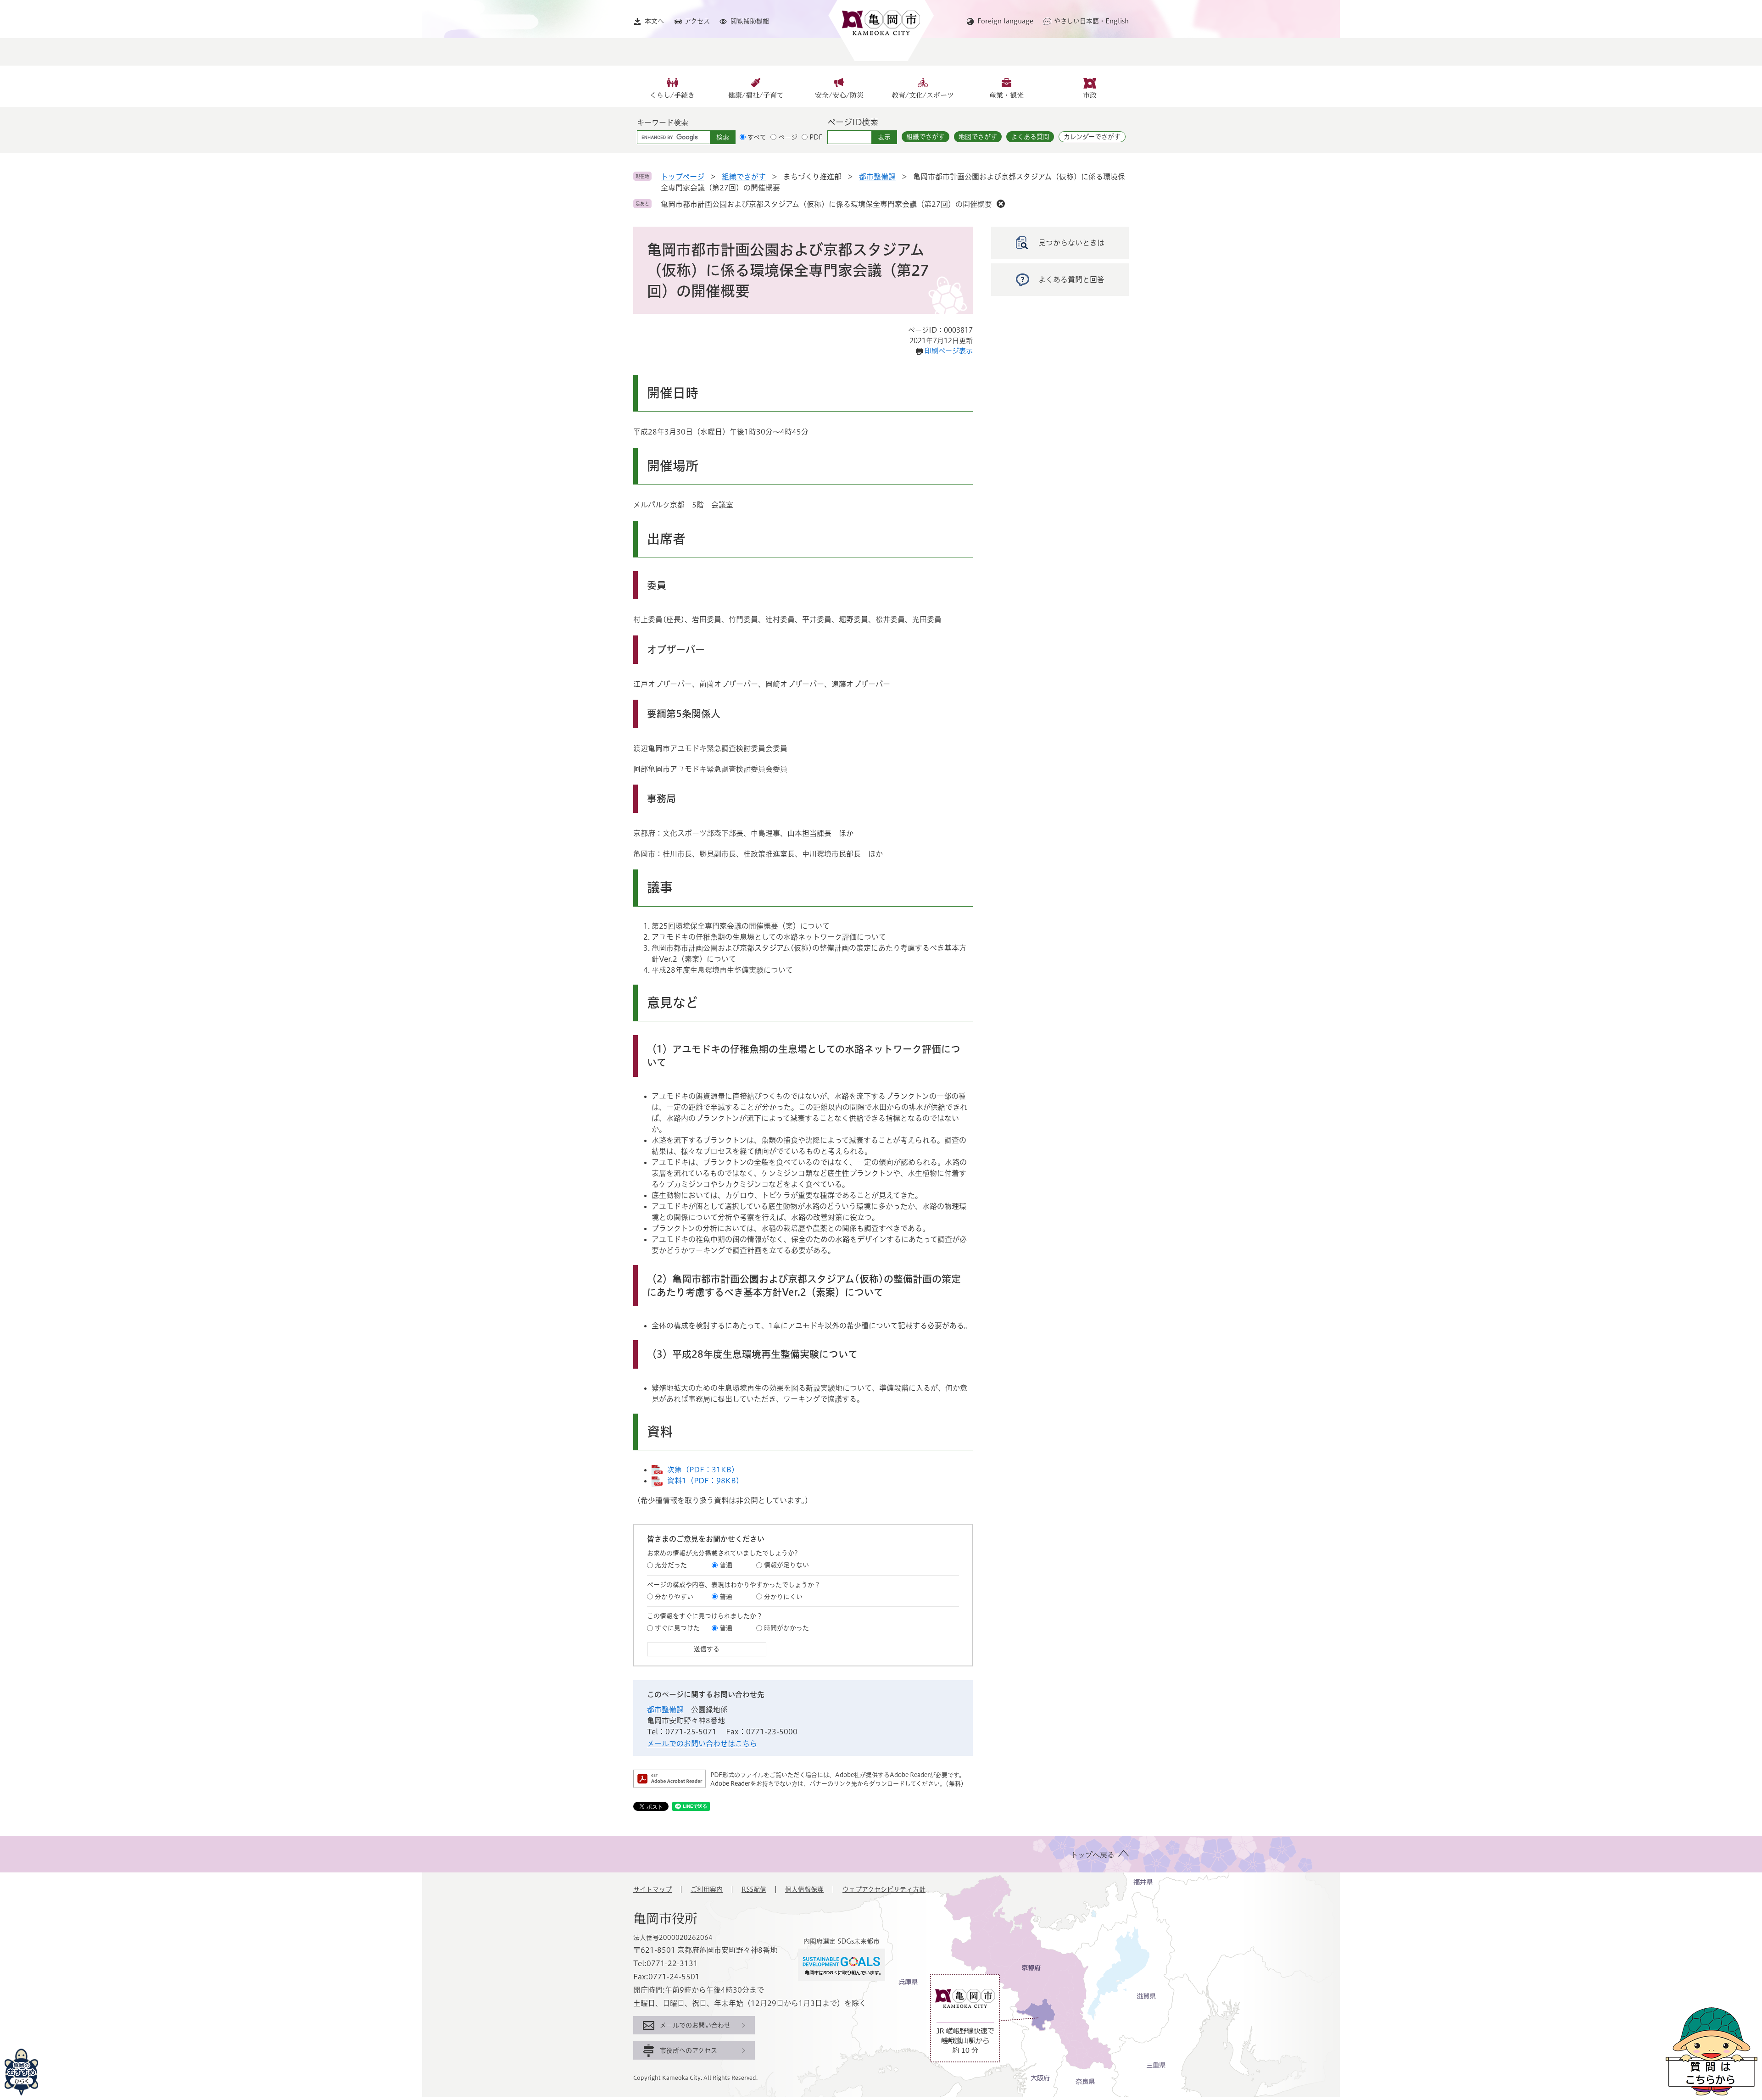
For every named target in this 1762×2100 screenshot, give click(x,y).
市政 (1090, 95)
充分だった (671, 1565)
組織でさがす (926, 137)
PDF (816, 137)
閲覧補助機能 (750, 21)
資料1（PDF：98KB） (705, 1481)
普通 (726, 1565)
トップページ (683, 177)
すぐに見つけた (677, 1628)
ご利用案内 (707, 1889)
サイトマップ (652, 1889)
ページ (788, 137)
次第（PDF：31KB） (703, 1470)
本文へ (654, 21)
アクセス (697, 21)
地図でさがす (978, 137)
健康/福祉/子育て (756, 95)
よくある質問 (1030, 137)
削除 (1001, 204)
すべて (757, 137)
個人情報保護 (804, 1889)
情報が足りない (786, 1565)
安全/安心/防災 (839, 95)
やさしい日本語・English (1091, 21)
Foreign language (1005, 21)
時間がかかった (786, 1628)
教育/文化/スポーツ (923, 95)
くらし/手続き (672, 95)
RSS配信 (754, 1889)
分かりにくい (783, 1597)
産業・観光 (1006, 95)
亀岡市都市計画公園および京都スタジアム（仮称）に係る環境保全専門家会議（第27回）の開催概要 (826, 204)
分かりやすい (674, 1597)
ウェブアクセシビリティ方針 (884, 1889)
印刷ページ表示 (949, 351)
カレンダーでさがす (1092, 137)
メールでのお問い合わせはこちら (702, 1744)
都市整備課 (877, 177)
